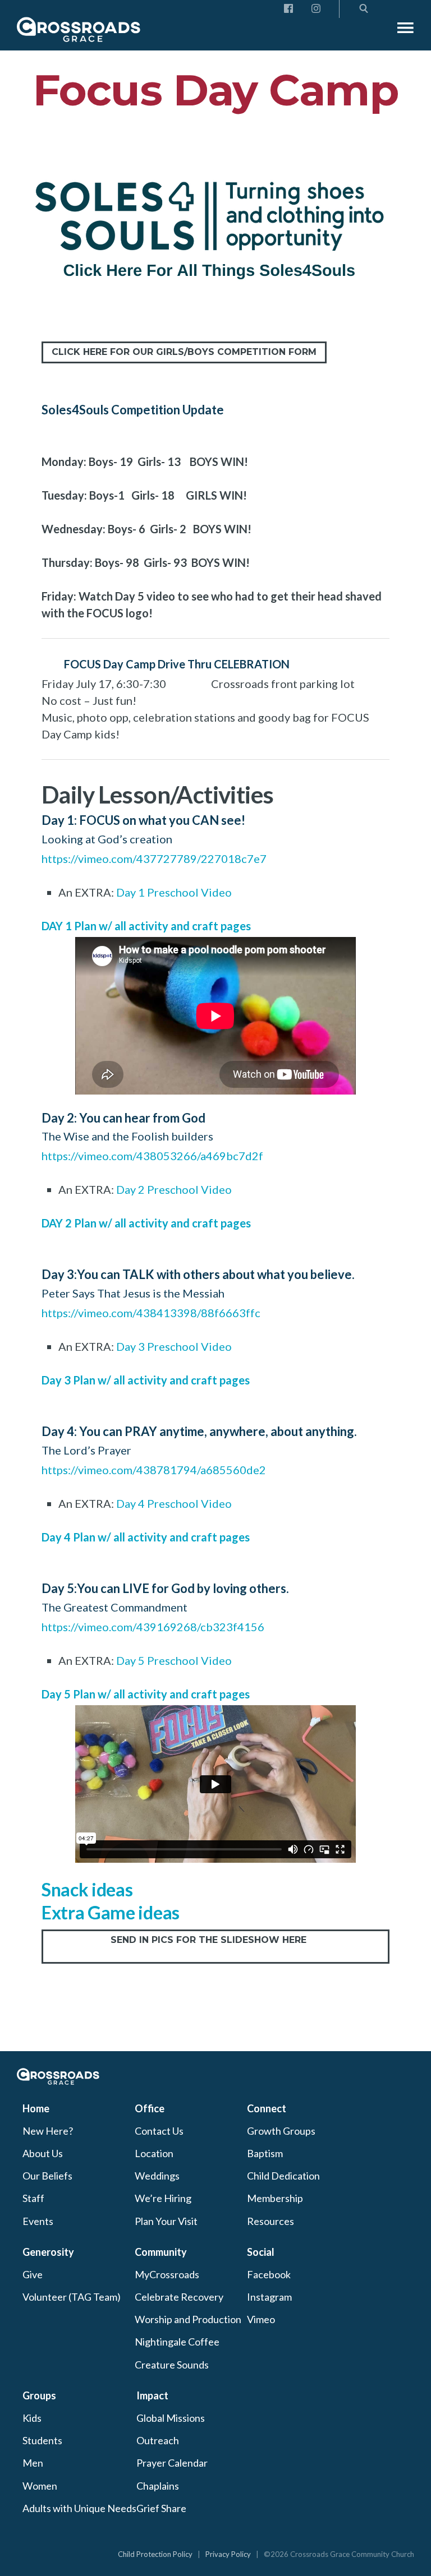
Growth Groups (281, 2131)
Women (40, 2486)
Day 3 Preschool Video (174, 1346)
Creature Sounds (172, 2365)
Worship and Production (188, 2319)
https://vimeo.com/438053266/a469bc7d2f (152, 1156)
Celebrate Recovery (179, 2297)
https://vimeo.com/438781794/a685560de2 (154, 1470)
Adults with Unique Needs (79, 2508)
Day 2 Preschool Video (174, 1189)
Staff (33, 2198)
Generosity (48, 2252)
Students (42, 2440)
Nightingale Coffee (177, 2342)
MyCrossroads (167, 2274)
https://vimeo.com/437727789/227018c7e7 (154, 858)
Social (261, 2252)
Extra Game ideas (111, 1912)
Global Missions (171, 2418)
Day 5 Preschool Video (174, 1660)
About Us (43, 2153)
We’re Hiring (163, 2198)
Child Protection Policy (155, 2554)
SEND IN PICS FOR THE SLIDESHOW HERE (215, 1946)
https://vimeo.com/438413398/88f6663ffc (151, 1313)
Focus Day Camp (216, 90)
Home (36, 2108)
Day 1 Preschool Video (174, 892)
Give (33, 2274)
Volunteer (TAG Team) (72, 2297)
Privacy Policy (228, 2554)
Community (161, 2252)
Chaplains (158, 2486)
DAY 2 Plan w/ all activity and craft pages (146, 1223)
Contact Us (159, 2131)
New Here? (48, 2131)
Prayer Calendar (172, 2463)
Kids (32, 2418)
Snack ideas (87, 1889)
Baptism (265, 2153)
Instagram (269, 2297)
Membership (275, 2198)
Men (33, 2463)
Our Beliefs (47, 2176)
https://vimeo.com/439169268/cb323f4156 (153, 1627)
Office (150, 2108)
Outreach (158, 2440)
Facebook (269, 2274)
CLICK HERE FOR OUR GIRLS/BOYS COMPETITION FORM (184, 352)
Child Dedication (283, 2176)
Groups (39, 2395)
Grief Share (161, 2508)
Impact (152, 2395)
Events (38, 2221)
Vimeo (261, 2319)
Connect (267, 2108)
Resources (270, 2221)
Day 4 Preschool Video (174, 1503)
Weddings (157, 2176)
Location (154, 2153)
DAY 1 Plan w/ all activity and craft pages (146, 926)
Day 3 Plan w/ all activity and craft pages (146, 1380)
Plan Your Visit (166, 2221)
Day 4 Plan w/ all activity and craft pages (146, 1537)
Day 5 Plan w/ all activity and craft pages (146, 1694)
